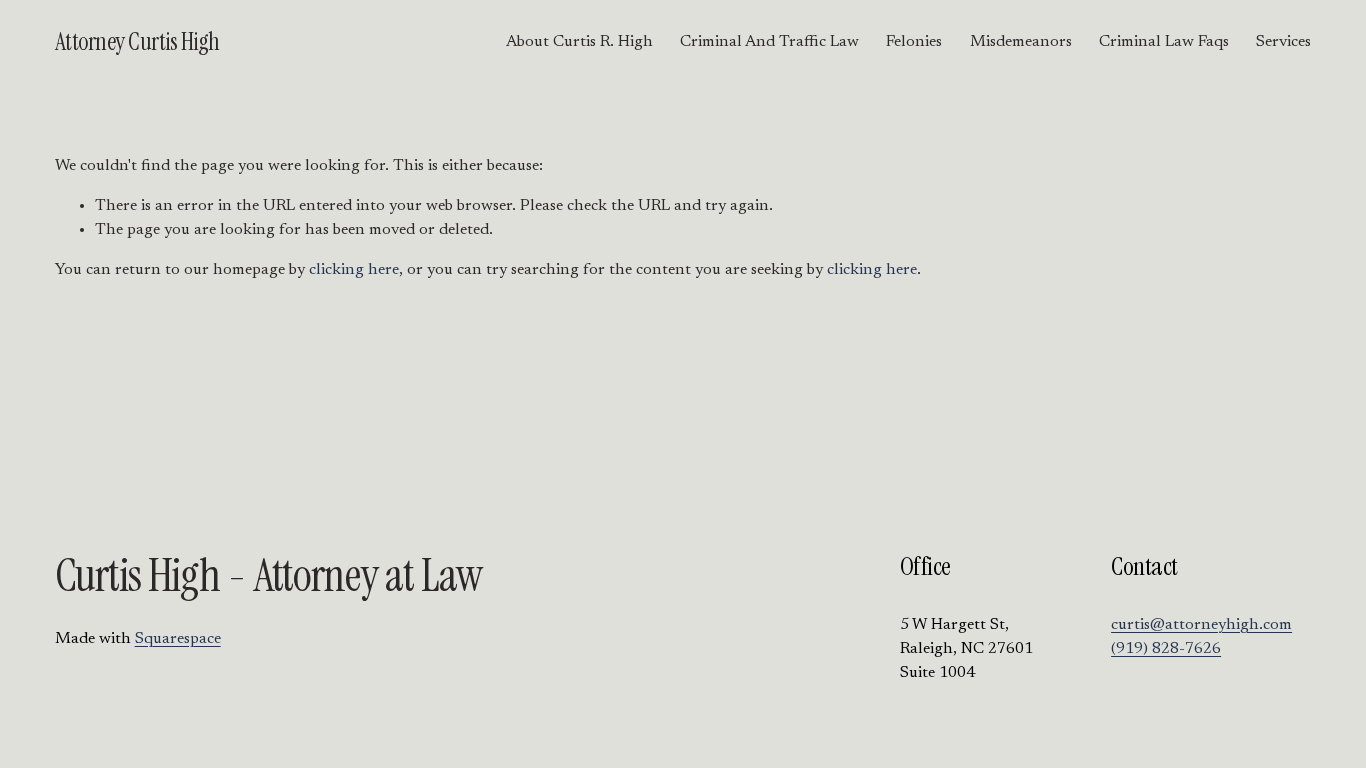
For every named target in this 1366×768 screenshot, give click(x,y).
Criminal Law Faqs (1164, 42)
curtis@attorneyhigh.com (1201, 625)
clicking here (354, 270)
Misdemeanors (1021, 42)
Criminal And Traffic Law (769, 42)
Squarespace (178, 639)
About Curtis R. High (579, 42)
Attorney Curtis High (137, 41)
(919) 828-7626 (1166, 649)
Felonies (914, 42)
